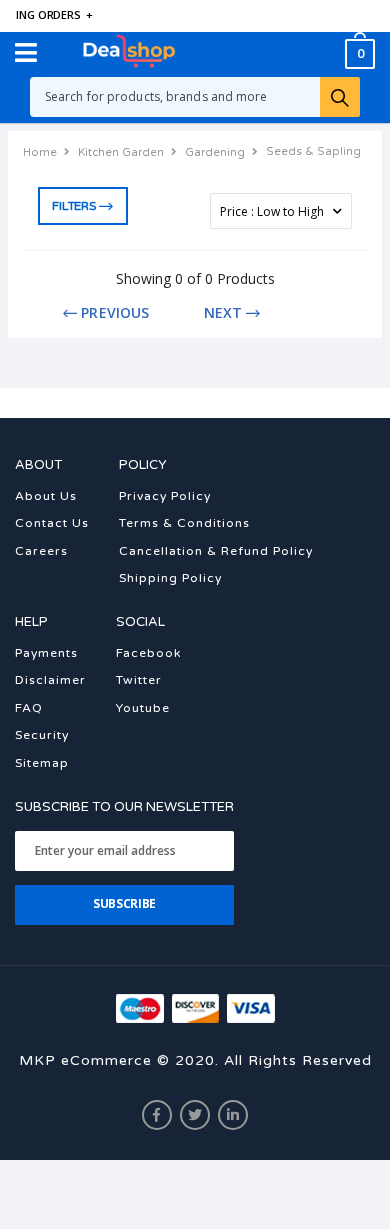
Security (42, 735)
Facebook (148, 653)
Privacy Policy (165, 496)
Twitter (139, 680)
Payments (46, 653)
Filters (73, 206)
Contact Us (52, 523)
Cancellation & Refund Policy (216, 551)
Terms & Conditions (184, 523)
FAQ (29, 708)
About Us (46, 496)
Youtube (143, 708)
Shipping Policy (170, 578)
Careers (41, 551)
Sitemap (42, 763)
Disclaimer (50, 680)
